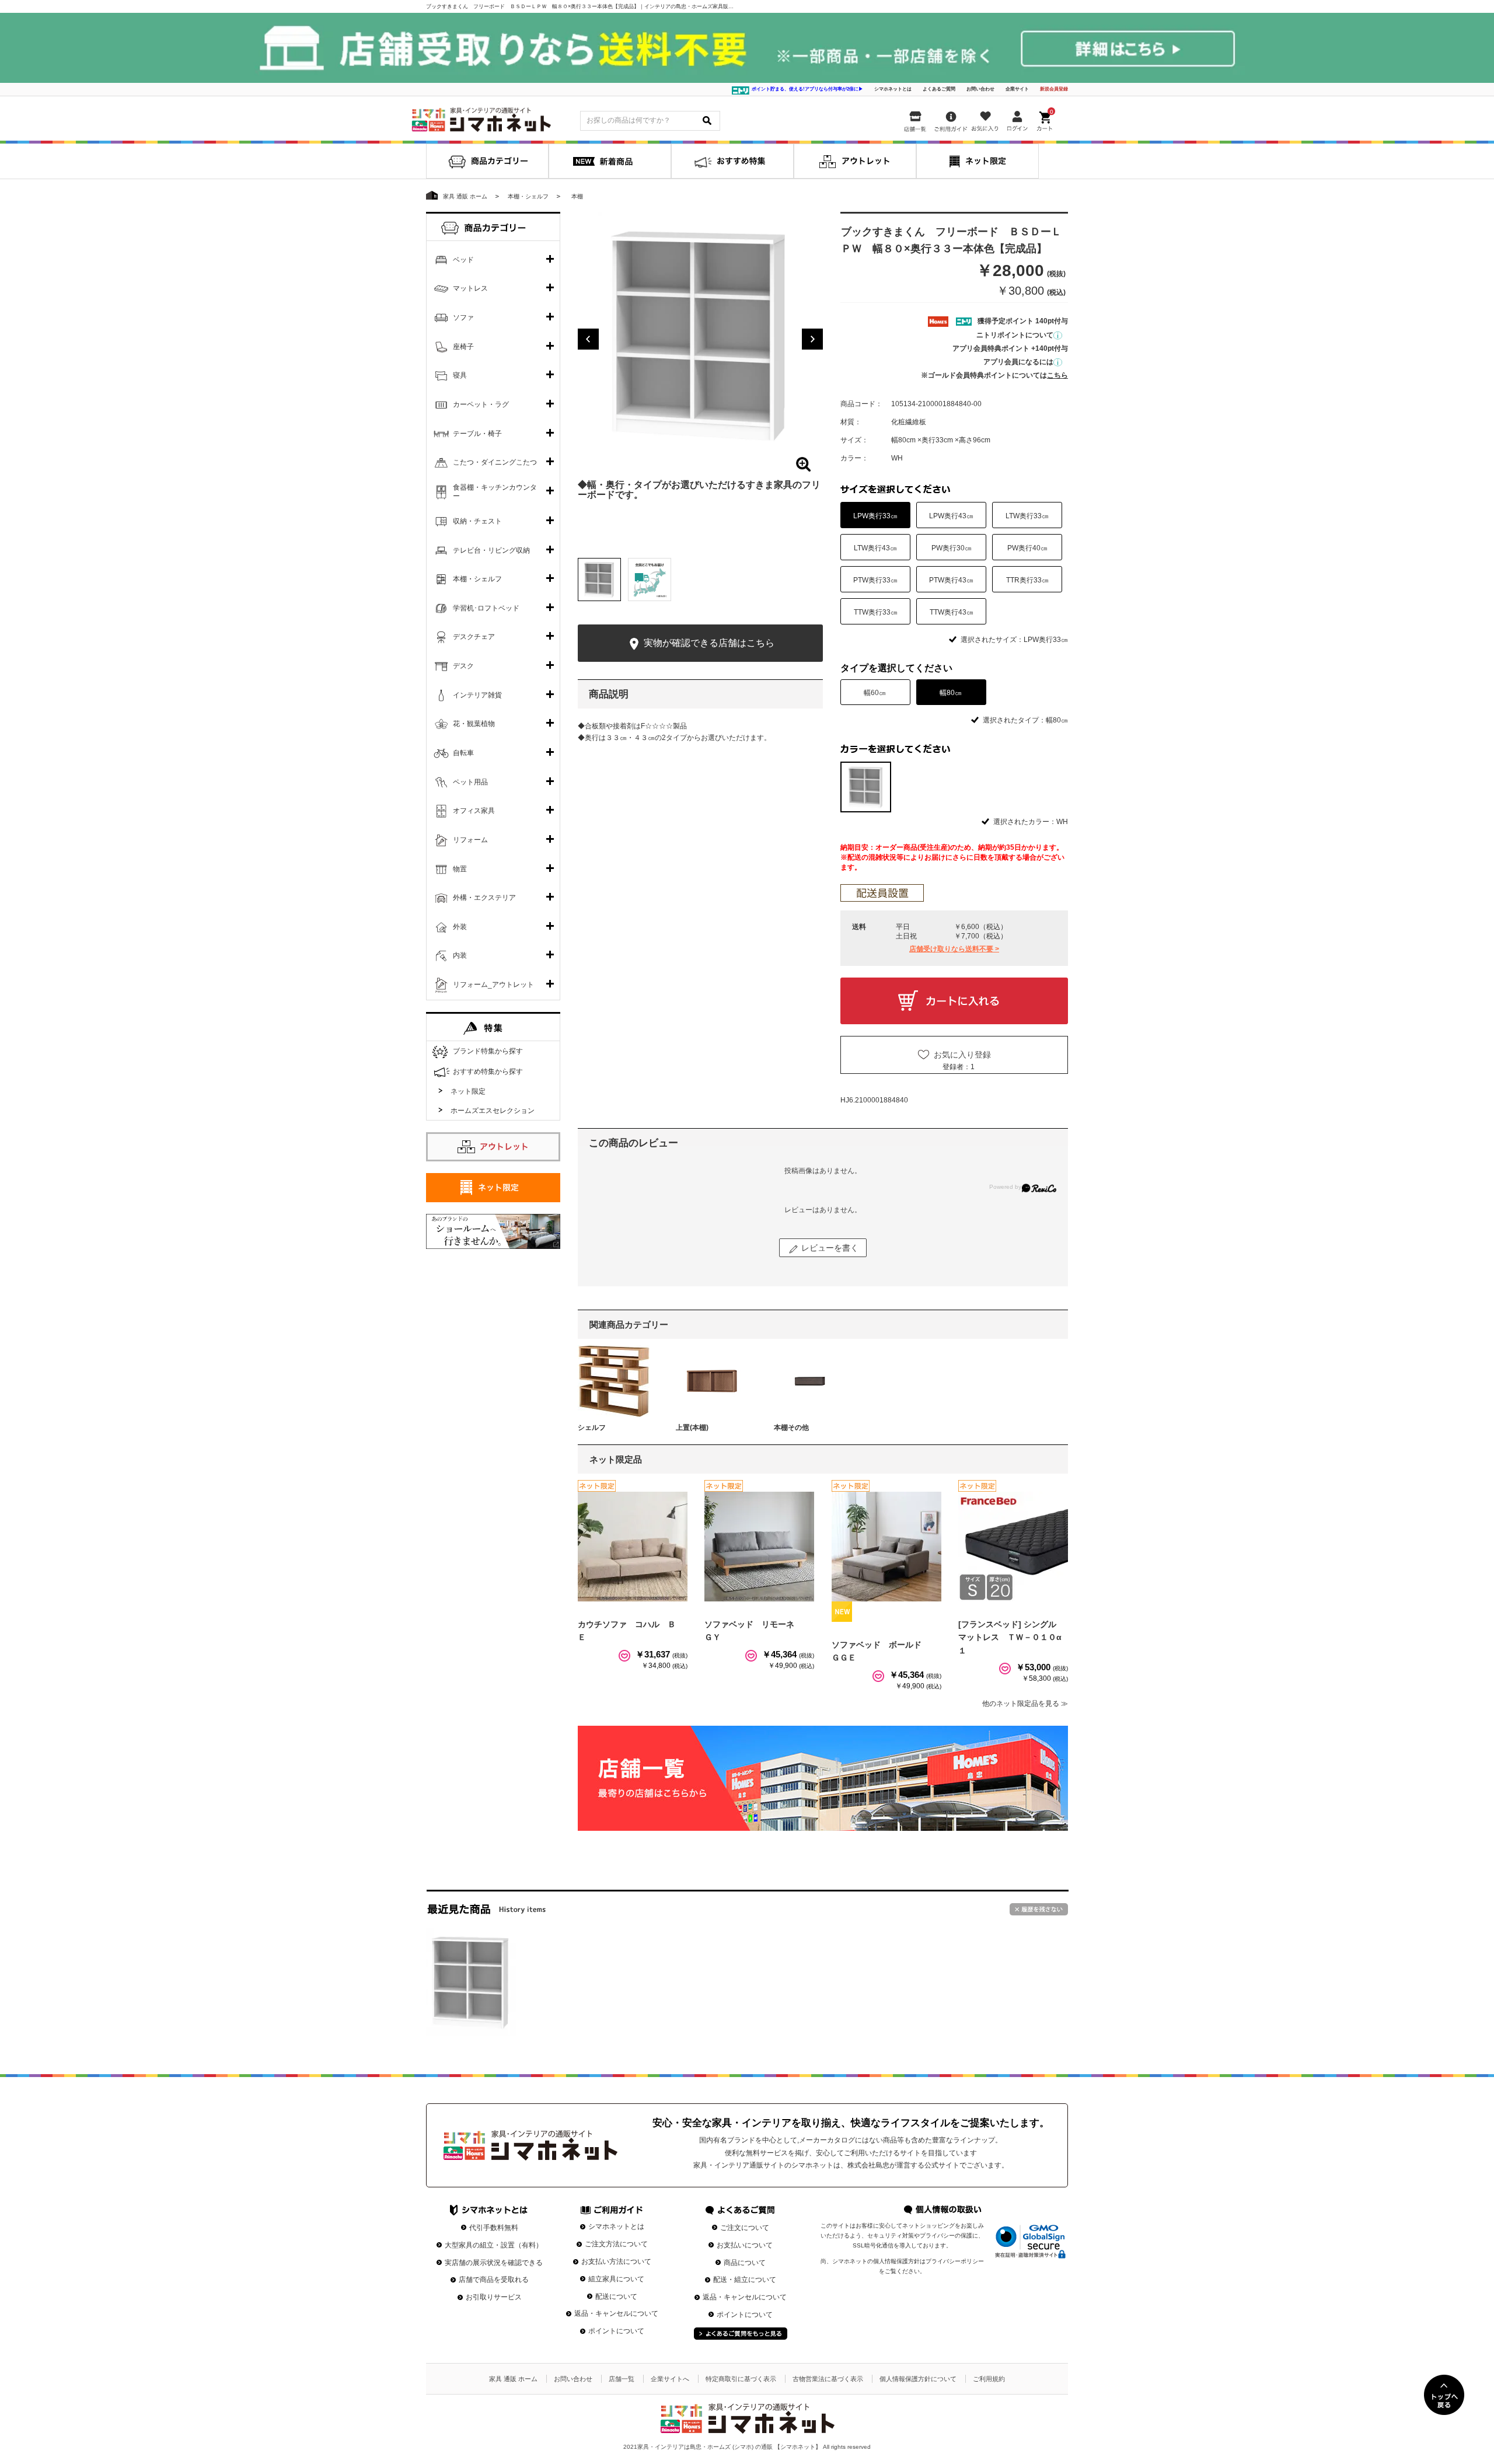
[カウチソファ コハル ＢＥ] (633, 1547)
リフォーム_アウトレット (493, 985)
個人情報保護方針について (918, 2379)
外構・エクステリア (484, 898)
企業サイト (1017, 89)
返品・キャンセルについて (616, 2313)
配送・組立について (745, 2280)
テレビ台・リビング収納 (491, 550)
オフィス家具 (474, 811)
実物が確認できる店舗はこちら (708, 643)
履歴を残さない (1039, 1909)
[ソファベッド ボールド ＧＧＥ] (886, 1547)
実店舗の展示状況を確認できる (494, 2263)
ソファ (463, 317)
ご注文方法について (616, 2244)
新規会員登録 (1054, 89)
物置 (460, 869)
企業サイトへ (670, 2379)
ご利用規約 (989, 2379)
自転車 (463, 753)
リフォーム (470, 840)
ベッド (463, 260)
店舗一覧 (622, 2379)
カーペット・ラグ (481, 404)
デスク (463, 666)
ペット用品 (470, 782)
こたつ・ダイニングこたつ (495, 462)
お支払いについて (745, 2245)
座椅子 (463, 347)
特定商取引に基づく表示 (741, 2379)
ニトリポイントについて (1015, 335)
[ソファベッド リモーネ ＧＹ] (759, 1547)
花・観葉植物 (474, 724)
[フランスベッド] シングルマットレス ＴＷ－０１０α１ (1010, 1637)
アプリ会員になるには (1018, 362)
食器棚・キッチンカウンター (495, 492)
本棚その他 (791, 1428)
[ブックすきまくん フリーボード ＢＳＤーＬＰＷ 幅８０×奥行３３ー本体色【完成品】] (471, 1982)
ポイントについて (616, 2331)
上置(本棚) (692, 1428)
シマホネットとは (893, 89)
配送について (616, 2297)
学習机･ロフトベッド (486, 608)
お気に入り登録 (962, 1055)
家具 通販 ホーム (513, 2379)
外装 (460, 927)
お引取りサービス (494, 2297)
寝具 (460, 375)
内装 (460, 955)
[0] (1046, 119)
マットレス (470, 288)
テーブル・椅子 (477, 434)
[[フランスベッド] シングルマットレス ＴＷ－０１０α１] (1013, 1547)
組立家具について (616, 2279)
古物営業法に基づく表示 (828, 2379)
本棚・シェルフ (477, 579)
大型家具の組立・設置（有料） (494, 2245)
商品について (745, 2263)
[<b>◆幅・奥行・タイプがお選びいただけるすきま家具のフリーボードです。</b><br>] (700, 334)
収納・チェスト (477, 521)
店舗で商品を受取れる (494, 2280)
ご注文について (745, 2228)
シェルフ (592, 1428)
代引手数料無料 (494, 2228)
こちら (1057, 375)
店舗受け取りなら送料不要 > (954, 949)
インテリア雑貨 (477, 695)
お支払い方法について (616, 2261)
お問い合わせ (980, 89)
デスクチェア (474, 637)
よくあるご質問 (939, 89)
